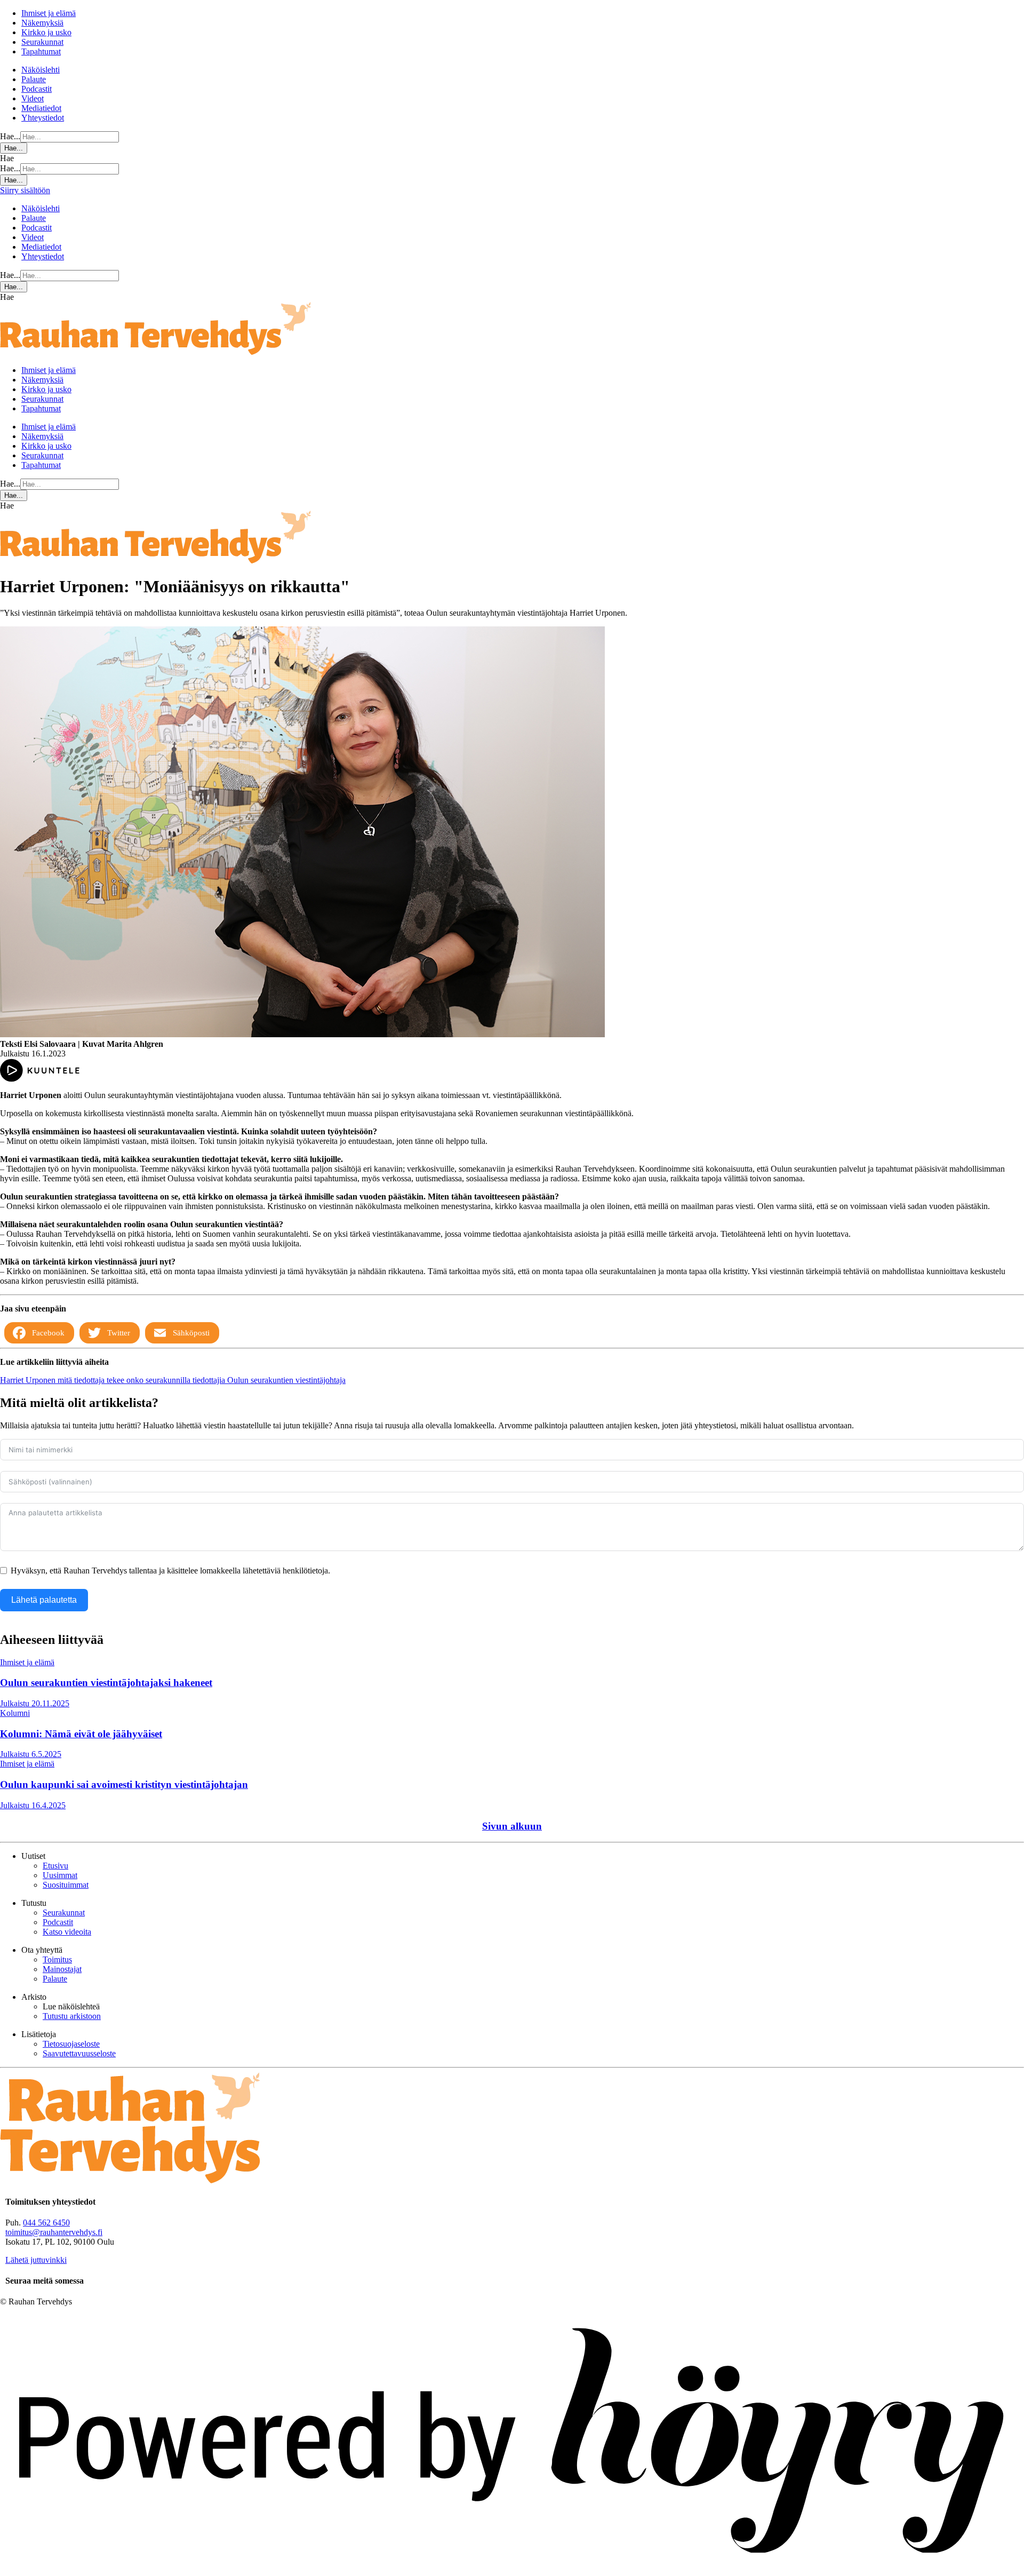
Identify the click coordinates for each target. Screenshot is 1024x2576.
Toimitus (57, 1959)
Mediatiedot (41, 108)
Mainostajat (62, 1969)
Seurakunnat (42, 42)
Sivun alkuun (512, 1826)
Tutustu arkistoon (72, 2016)
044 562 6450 (46, 2223)
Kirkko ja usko (46, 32)
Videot (33, 98)
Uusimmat (60, 1875)
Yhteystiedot (43, 118)
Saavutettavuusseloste (79, 2053)
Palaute (34, 79)
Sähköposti (191, 1333)
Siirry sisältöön (25, 190)
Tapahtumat (41, 51)
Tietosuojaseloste (71, 2044)
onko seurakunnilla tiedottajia (177, 1380)
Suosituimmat (66, 1885)
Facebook (48, 1333)
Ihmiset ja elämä (49, 13)
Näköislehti (41, 70)
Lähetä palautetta (44, 1600)
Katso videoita (67, 1932)
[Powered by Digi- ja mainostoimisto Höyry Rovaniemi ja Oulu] (512, 2571)
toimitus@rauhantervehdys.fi (54, 2232)
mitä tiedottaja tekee (92, 1380)
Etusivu (55, 1866)
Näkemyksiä (42, 23)
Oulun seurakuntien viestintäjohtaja (286, 1380)
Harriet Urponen (29, 1380)
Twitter (119, 1333)
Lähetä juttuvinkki (36, 2260)
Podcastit (37, 89)
